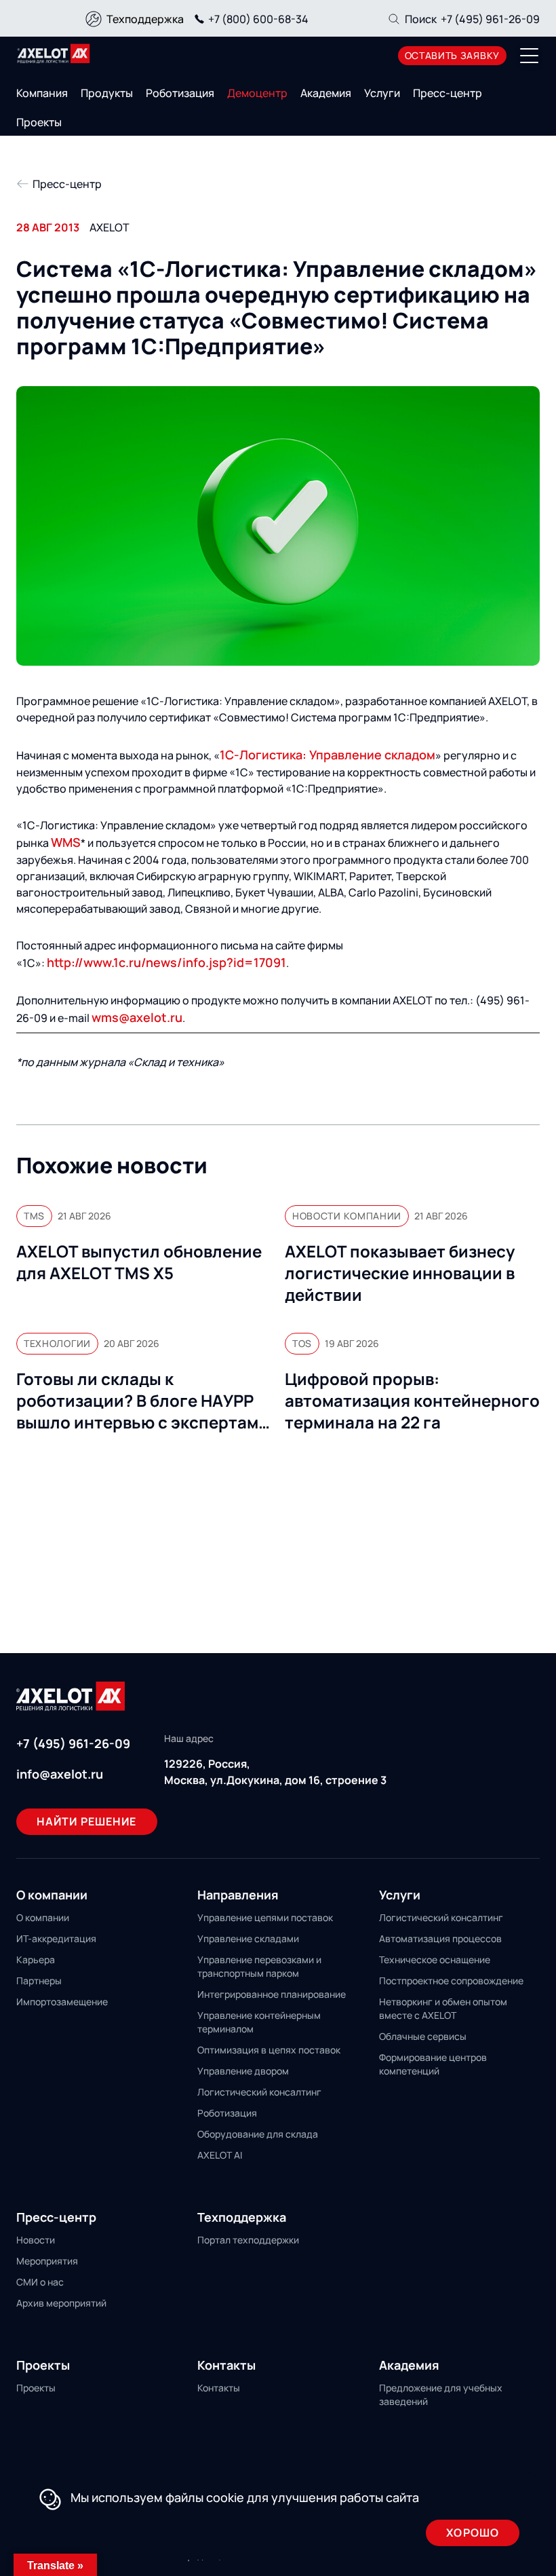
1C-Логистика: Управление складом (327, 755)
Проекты (39, 122)
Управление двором (243, 2071)
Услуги (382, 93)
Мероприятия (47, 2261)
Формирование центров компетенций (433, 2064)
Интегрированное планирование (272, 1994)
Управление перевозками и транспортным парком (259, 1966)
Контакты (219, 2388)
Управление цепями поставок (265, 1917)
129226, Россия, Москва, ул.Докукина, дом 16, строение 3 (275, 1772)
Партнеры (39, 1981)
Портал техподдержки (248, 2240)
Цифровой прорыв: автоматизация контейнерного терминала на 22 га (412, 1401)
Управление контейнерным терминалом (259, 2022)
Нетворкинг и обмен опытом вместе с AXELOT (443, 2008)
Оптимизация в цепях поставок (269, 2050)
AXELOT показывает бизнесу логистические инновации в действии (400, 1273)
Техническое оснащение (435, 1959)
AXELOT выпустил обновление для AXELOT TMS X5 (139, 1262)
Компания (42, 93)
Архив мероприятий (61, 2303)
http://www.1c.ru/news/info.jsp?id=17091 (166, 962)
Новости (36, 2240)
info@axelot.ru (60, 1774)
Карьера (36, 1959)
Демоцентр (257, 93)
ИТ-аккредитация (56, 1938)
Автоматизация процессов (440, 1938)
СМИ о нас (40, 2282)
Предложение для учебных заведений (441, 2394)
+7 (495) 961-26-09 (490, 19)
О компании (43, 1917)
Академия (326, 93)
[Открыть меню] (530, 56)
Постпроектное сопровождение (451, 1981)
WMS (66, 842)
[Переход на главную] (54, 54)
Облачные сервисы (423, 2036)
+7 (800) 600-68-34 (258, 19)
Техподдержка (145, 19)
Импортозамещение (62, 2002)
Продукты (107, 93)
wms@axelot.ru (137, 1017)
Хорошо (473, 2533)
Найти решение (87, 1821)
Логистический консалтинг (259, 2092)
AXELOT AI (220, 2155)
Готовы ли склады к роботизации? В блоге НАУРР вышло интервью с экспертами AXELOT (142, 1401)
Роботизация (180, 93)
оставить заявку (453, 55)
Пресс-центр (448, 93)
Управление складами (248, 1938)
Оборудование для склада (258, 2134)
